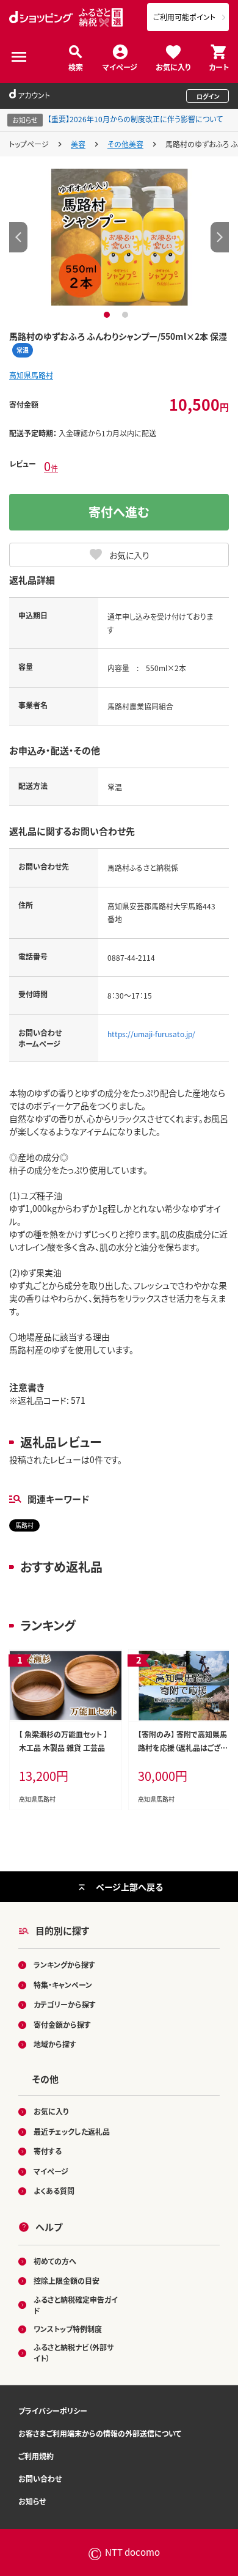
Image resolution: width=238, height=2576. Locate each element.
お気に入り (173, 66)
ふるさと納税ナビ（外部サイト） (74, 2353)
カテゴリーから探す (65, 2004)
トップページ (29, 144)
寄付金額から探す (62, 2024)
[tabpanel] (119, 237)
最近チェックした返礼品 (72, 2131)
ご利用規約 (36, 2456)
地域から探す (55, 2044)
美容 (78, 144)
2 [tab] (127, 315)
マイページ (120, 66)
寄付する (48, 2151)
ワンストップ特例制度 (68, 2329)
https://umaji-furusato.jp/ (151, 1034)
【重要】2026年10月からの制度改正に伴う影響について (135, 119)
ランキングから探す (64, 1965)
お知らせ (32, 2501)
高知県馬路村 (31, 375)
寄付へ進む (119, 512)
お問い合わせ (40, 2479)
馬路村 (24, 1525)
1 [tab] (108, 315)
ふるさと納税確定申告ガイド (76, 2305)
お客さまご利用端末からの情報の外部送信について (100, 2433)
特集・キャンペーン (63, 1985)
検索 (76, 66)
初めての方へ (55, 2261)
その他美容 (125, 144)
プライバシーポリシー (53, 2411)
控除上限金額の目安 (67, 2281)
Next (220, 237)
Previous (18, 237)
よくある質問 (54, 2191)
